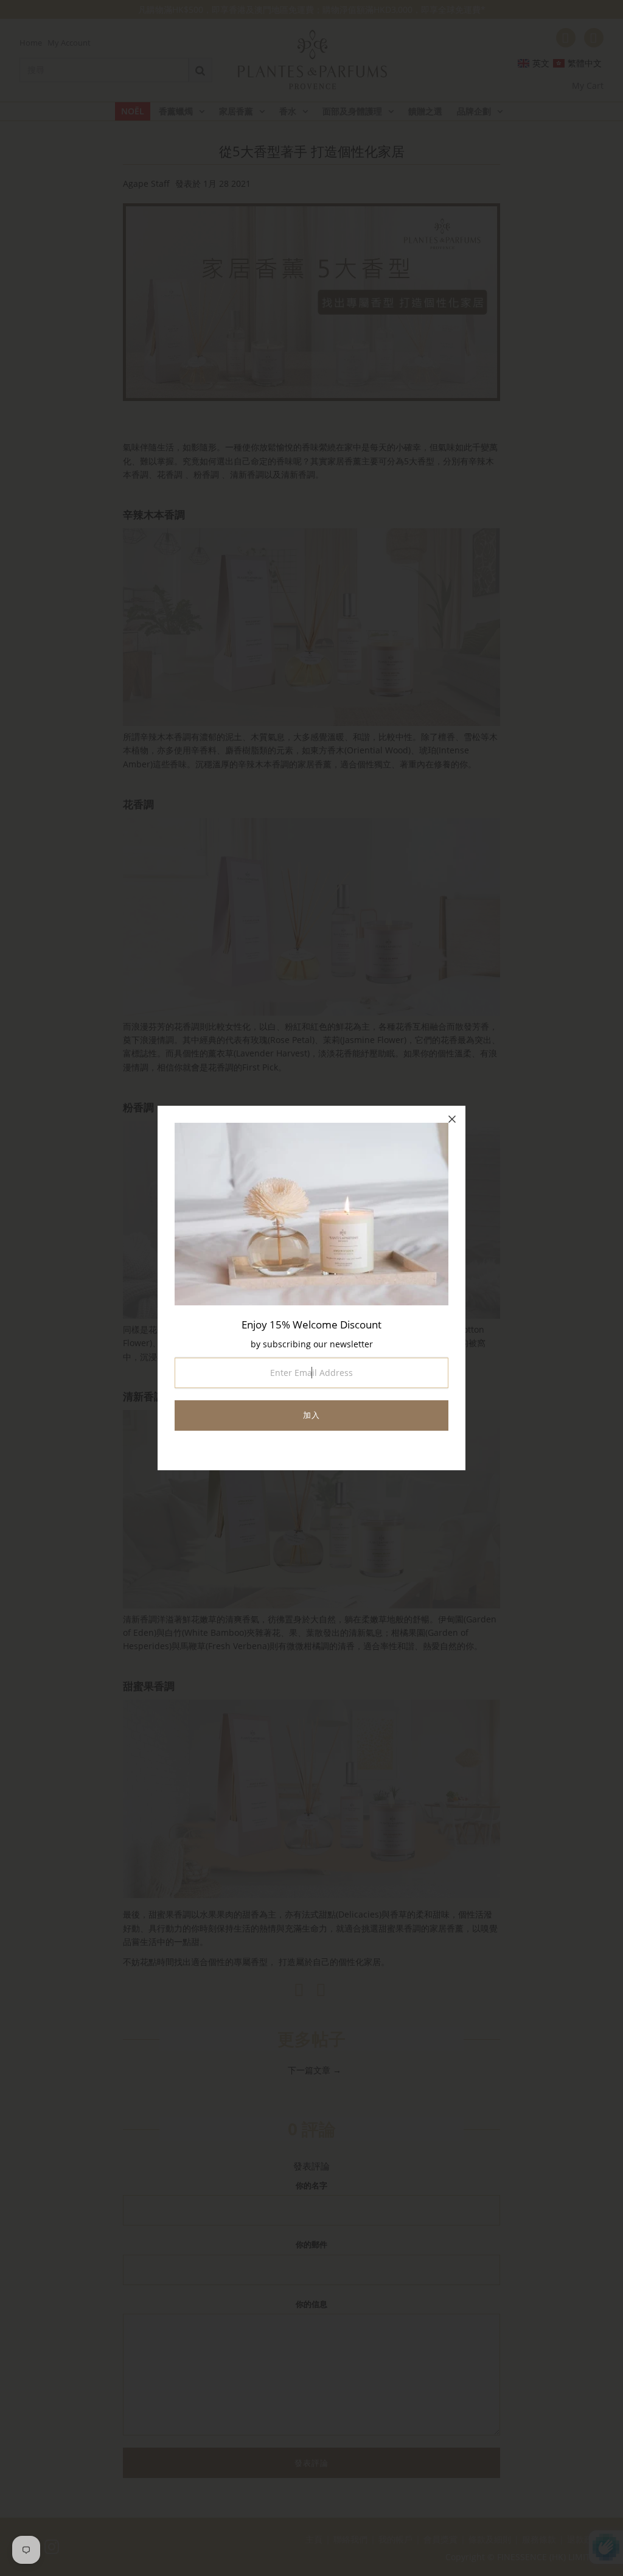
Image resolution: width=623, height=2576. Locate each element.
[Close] (452, 1119)
